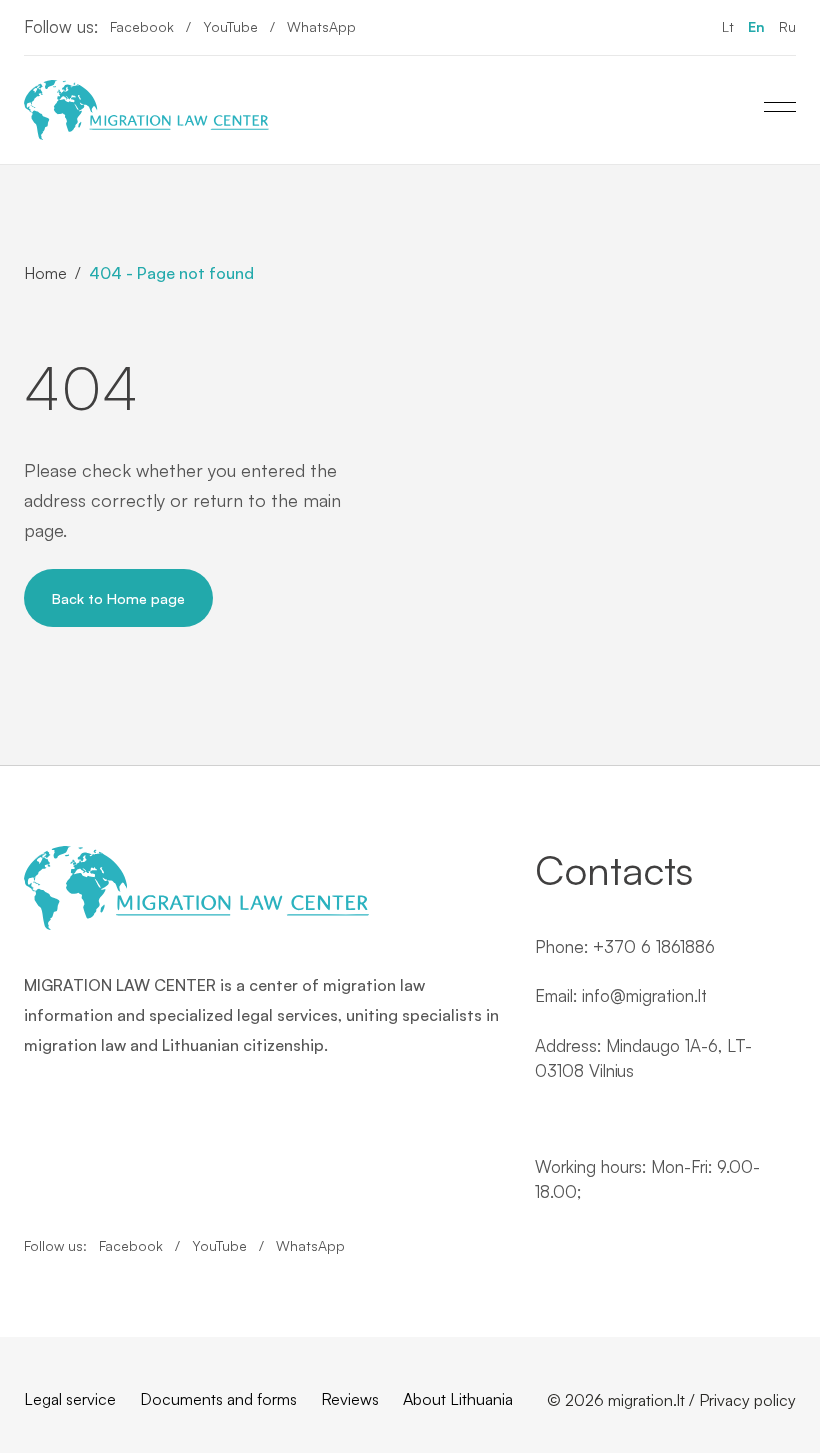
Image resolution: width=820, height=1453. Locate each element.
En (756, 26)
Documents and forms (218, 1399)
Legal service (70, 1399)
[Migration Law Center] (146, 110)
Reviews (350, 1399)
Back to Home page (118, 598)
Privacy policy (747, 1400)
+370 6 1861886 (654, 946)
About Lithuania (458, 1399)
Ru (787, 26)
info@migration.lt (644, 995)
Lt (728, 26)
